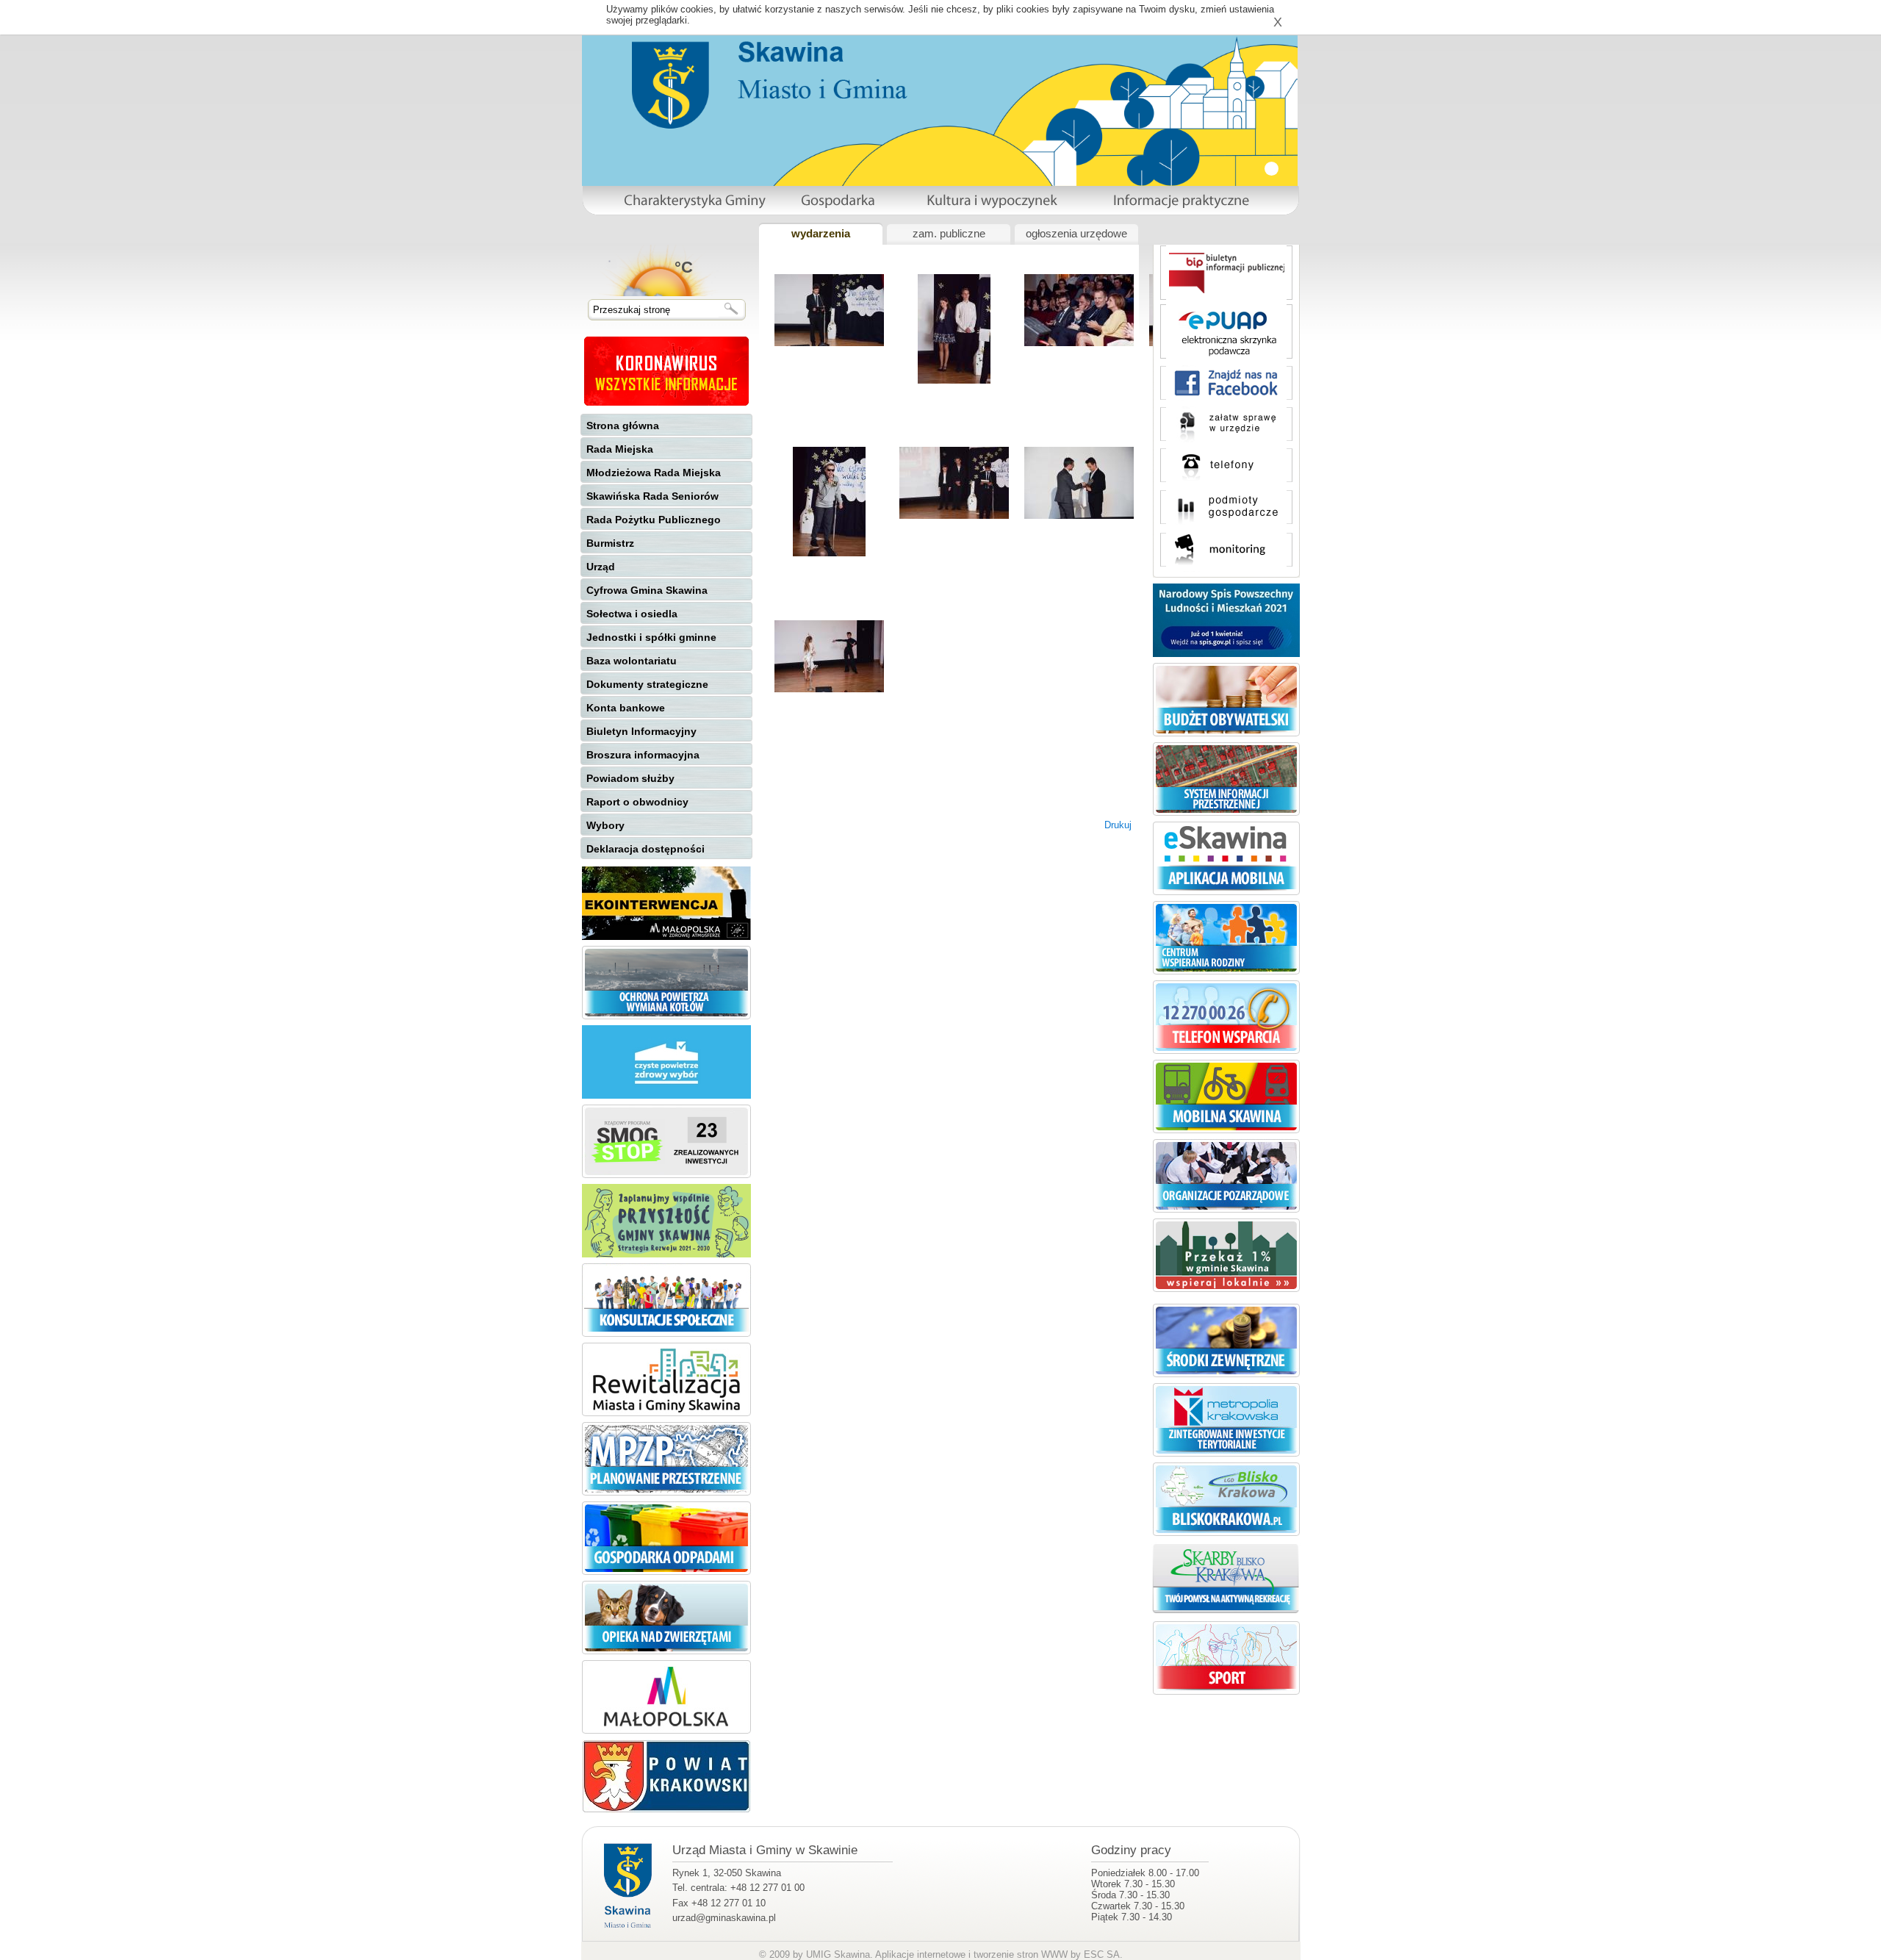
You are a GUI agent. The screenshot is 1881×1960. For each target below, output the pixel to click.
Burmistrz (610, 543)
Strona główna (623, 426)
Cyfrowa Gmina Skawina (647, 590)
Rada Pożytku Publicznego (654, 520)
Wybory (605, 825)
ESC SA (1102, 1954)
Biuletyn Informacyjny (641, 731)
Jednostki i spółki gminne (651, 637)
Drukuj (1118, 825)
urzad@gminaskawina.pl (724, 1918)
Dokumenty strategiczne (647, 684)
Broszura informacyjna (643, 755)
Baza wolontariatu (632, 661)
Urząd (601, 567)
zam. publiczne (949, 234)
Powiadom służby (630, 778)
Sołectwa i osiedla (632, 614)
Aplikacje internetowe (920, 1954)
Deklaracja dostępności (645, 849)
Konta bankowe (626, 708)
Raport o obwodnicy (637, 802)
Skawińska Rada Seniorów (652, 496)
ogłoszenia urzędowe (1076, 234)
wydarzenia (821, 234)
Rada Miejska (620, 449)
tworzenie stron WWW (1021, 1954)
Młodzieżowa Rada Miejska (654, 473)
